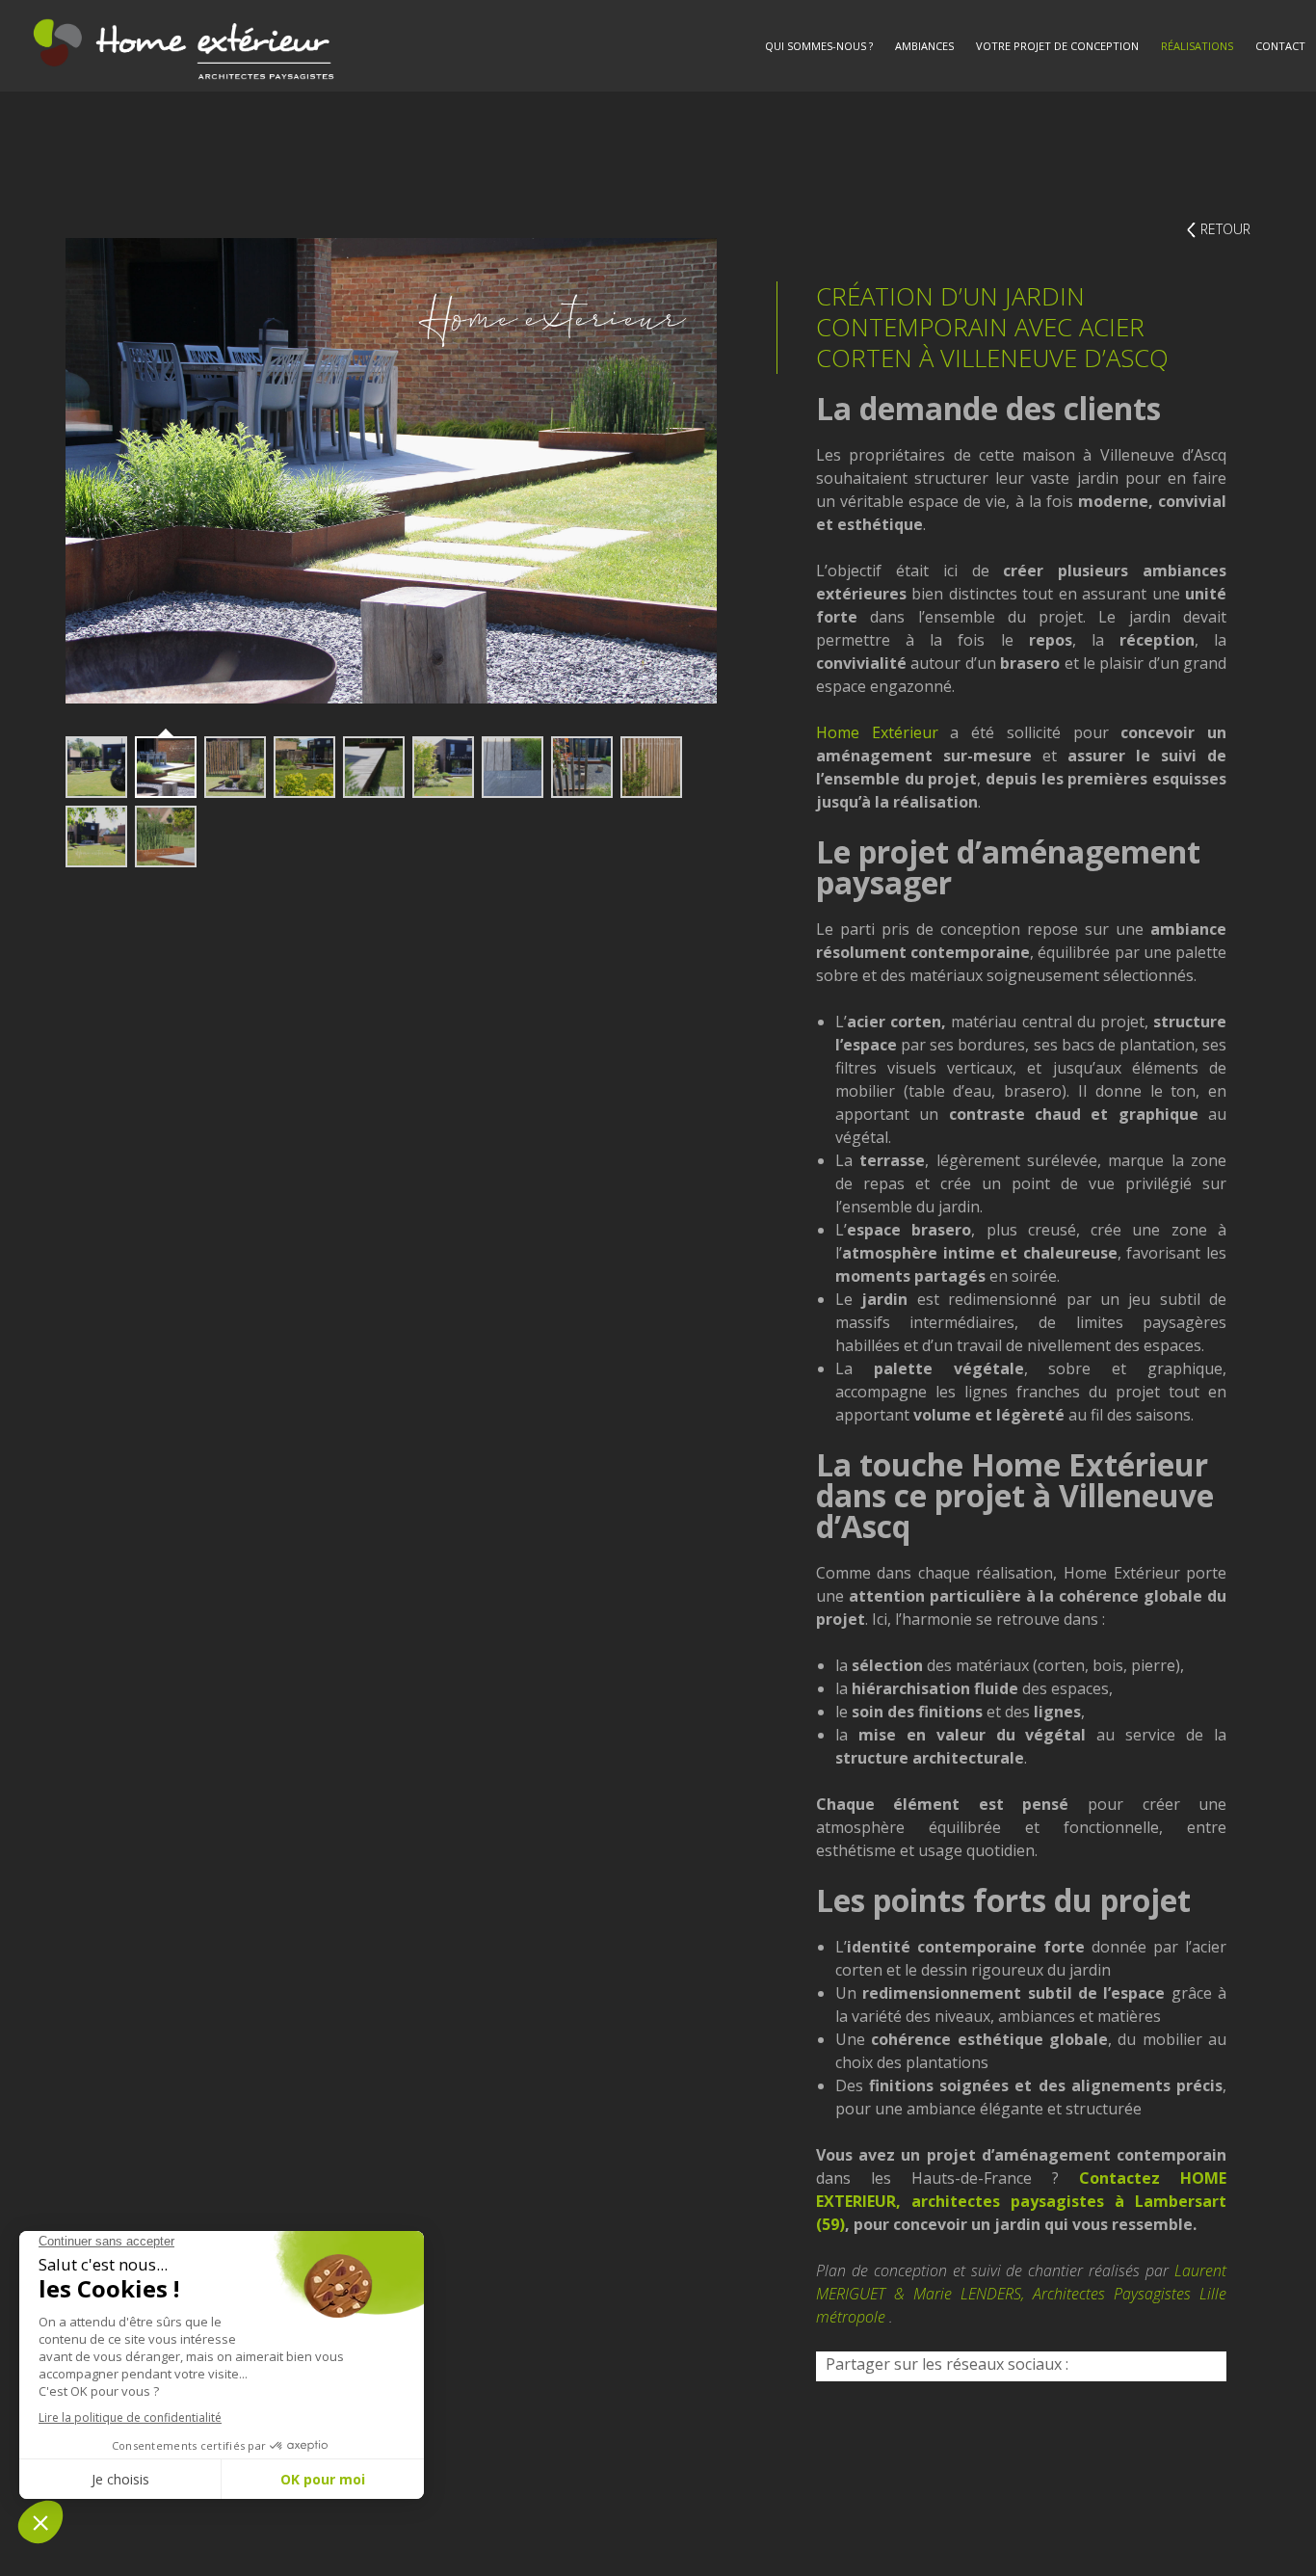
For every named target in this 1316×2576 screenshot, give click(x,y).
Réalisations (1197, 46)
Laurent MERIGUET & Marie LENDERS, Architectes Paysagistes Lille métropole (1021, 2294)
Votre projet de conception (1057, 46)
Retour (1225, 229)
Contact (1280, 46)
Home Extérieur (877, 732)
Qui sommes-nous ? (819, 46)
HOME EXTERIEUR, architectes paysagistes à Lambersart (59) (1021, 2201)
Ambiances (924, 46)
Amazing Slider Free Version (144, 712)
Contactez (1119, 2178)
